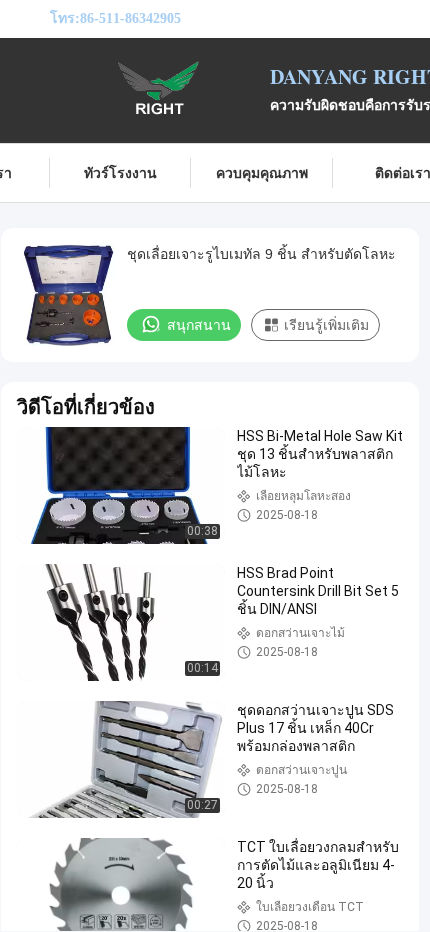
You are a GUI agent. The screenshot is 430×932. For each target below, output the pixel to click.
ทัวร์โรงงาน (120, 172)
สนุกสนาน (199, 325)
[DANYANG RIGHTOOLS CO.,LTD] (160, 88)
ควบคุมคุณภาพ (262, 172)
